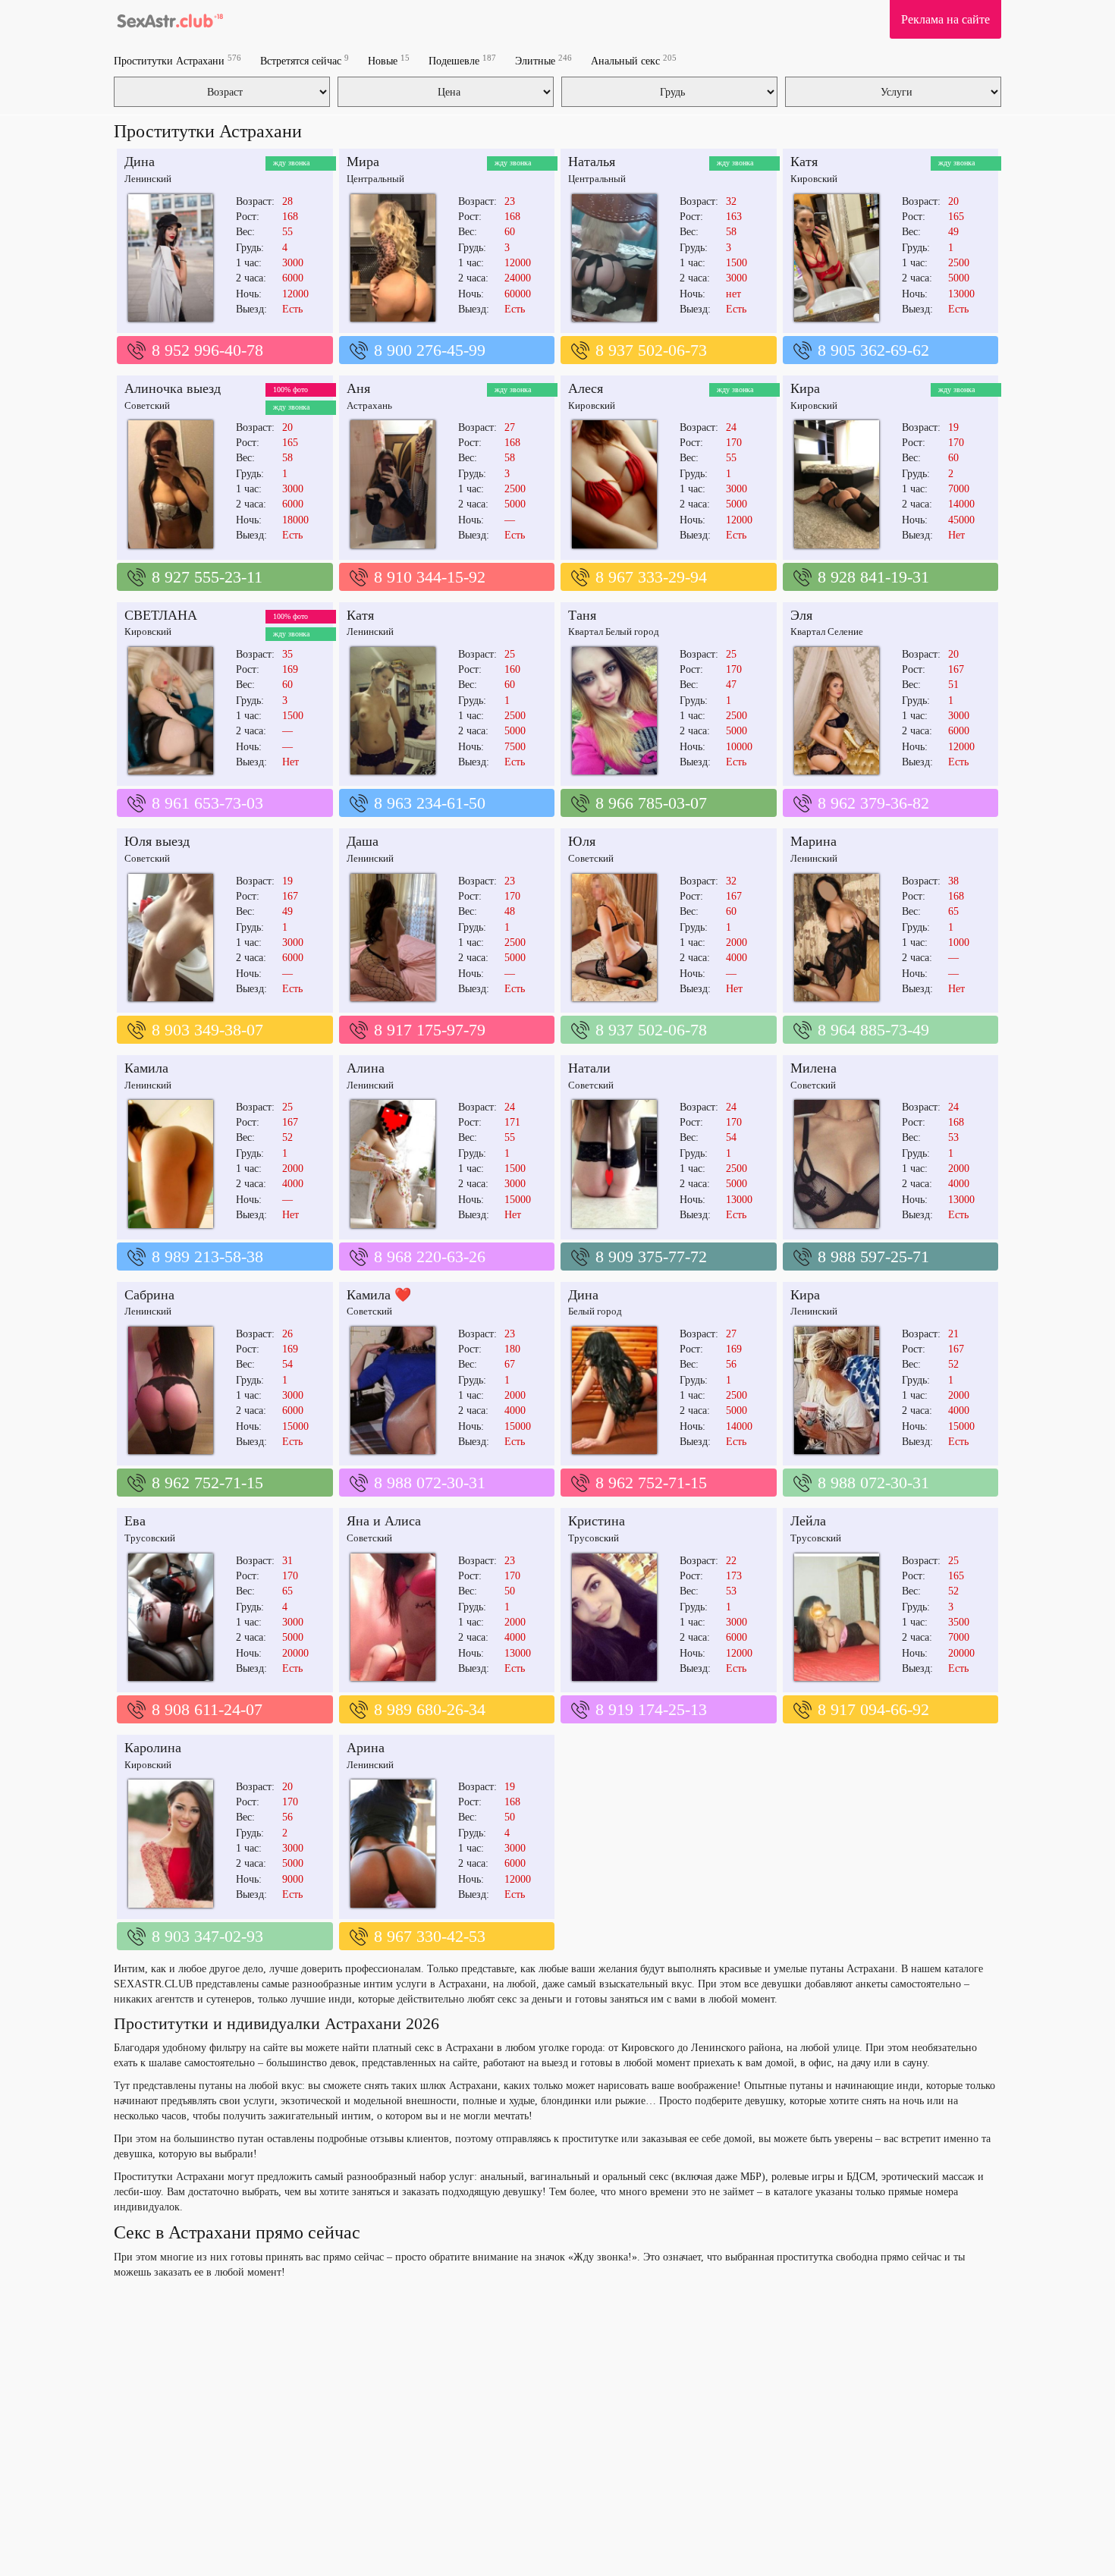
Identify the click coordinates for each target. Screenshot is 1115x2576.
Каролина (153, 1748)
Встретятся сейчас (305, 60)
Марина (813, 841)
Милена (813, 1068)
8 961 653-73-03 (207, 803)
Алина (366, 1068)
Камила (146, 1068)
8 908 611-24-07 (207, 1709)
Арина (366, 1748)
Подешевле (462, 60)
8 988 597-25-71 (873, 1257)
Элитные (543, 60)
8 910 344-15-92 (430, 577)
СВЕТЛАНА (161, 615)
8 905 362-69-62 (873, 350)
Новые (389, 60)
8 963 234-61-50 (430, 803)
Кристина (597, 1521)
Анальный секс (634, 60)
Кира (805, 388)
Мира (363, 162)
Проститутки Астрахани (177, 60)
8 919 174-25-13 (651, 1709)
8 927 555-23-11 (207, 577)
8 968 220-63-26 (430, 1257)
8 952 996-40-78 (207, 350)
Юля (582, 841)
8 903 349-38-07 (207, 1030)
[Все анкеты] (169, 19)
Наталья (592, 162)
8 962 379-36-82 (873, 803)
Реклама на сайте (945, 19)
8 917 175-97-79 (430, 1030)
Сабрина (149, 1295)
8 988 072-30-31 (430, 1483)
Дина (140, 162)
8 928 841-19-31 (873, 577)
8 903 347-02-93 (207, 1936)
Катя (804, 162)
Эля (801, 615)
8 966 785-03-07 (651, 803)
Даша (363, 841)
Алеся (586, 388)
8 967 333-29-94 (651, 577)
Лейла (808, 1521)
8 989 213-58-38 (207, 1257)
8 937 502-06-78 (651, 1030)
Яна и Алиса (384, 1521)
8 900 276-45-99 (430, 350)
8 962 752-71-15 (207, 1483)
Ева (135, 1521)
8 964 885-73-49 (873, 1030)
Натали (589, 1068)
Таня (582, 615)
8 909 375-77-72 (651, 1257)
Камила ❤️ (379, 1295)
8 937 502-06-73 (651, 350)
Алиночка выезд (173, 388)
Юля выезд (157, 841)
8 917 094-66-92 (873, 1709)
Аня (358, 388)
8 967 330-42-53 (430, 1936)
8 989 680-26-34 (430, 1709)
